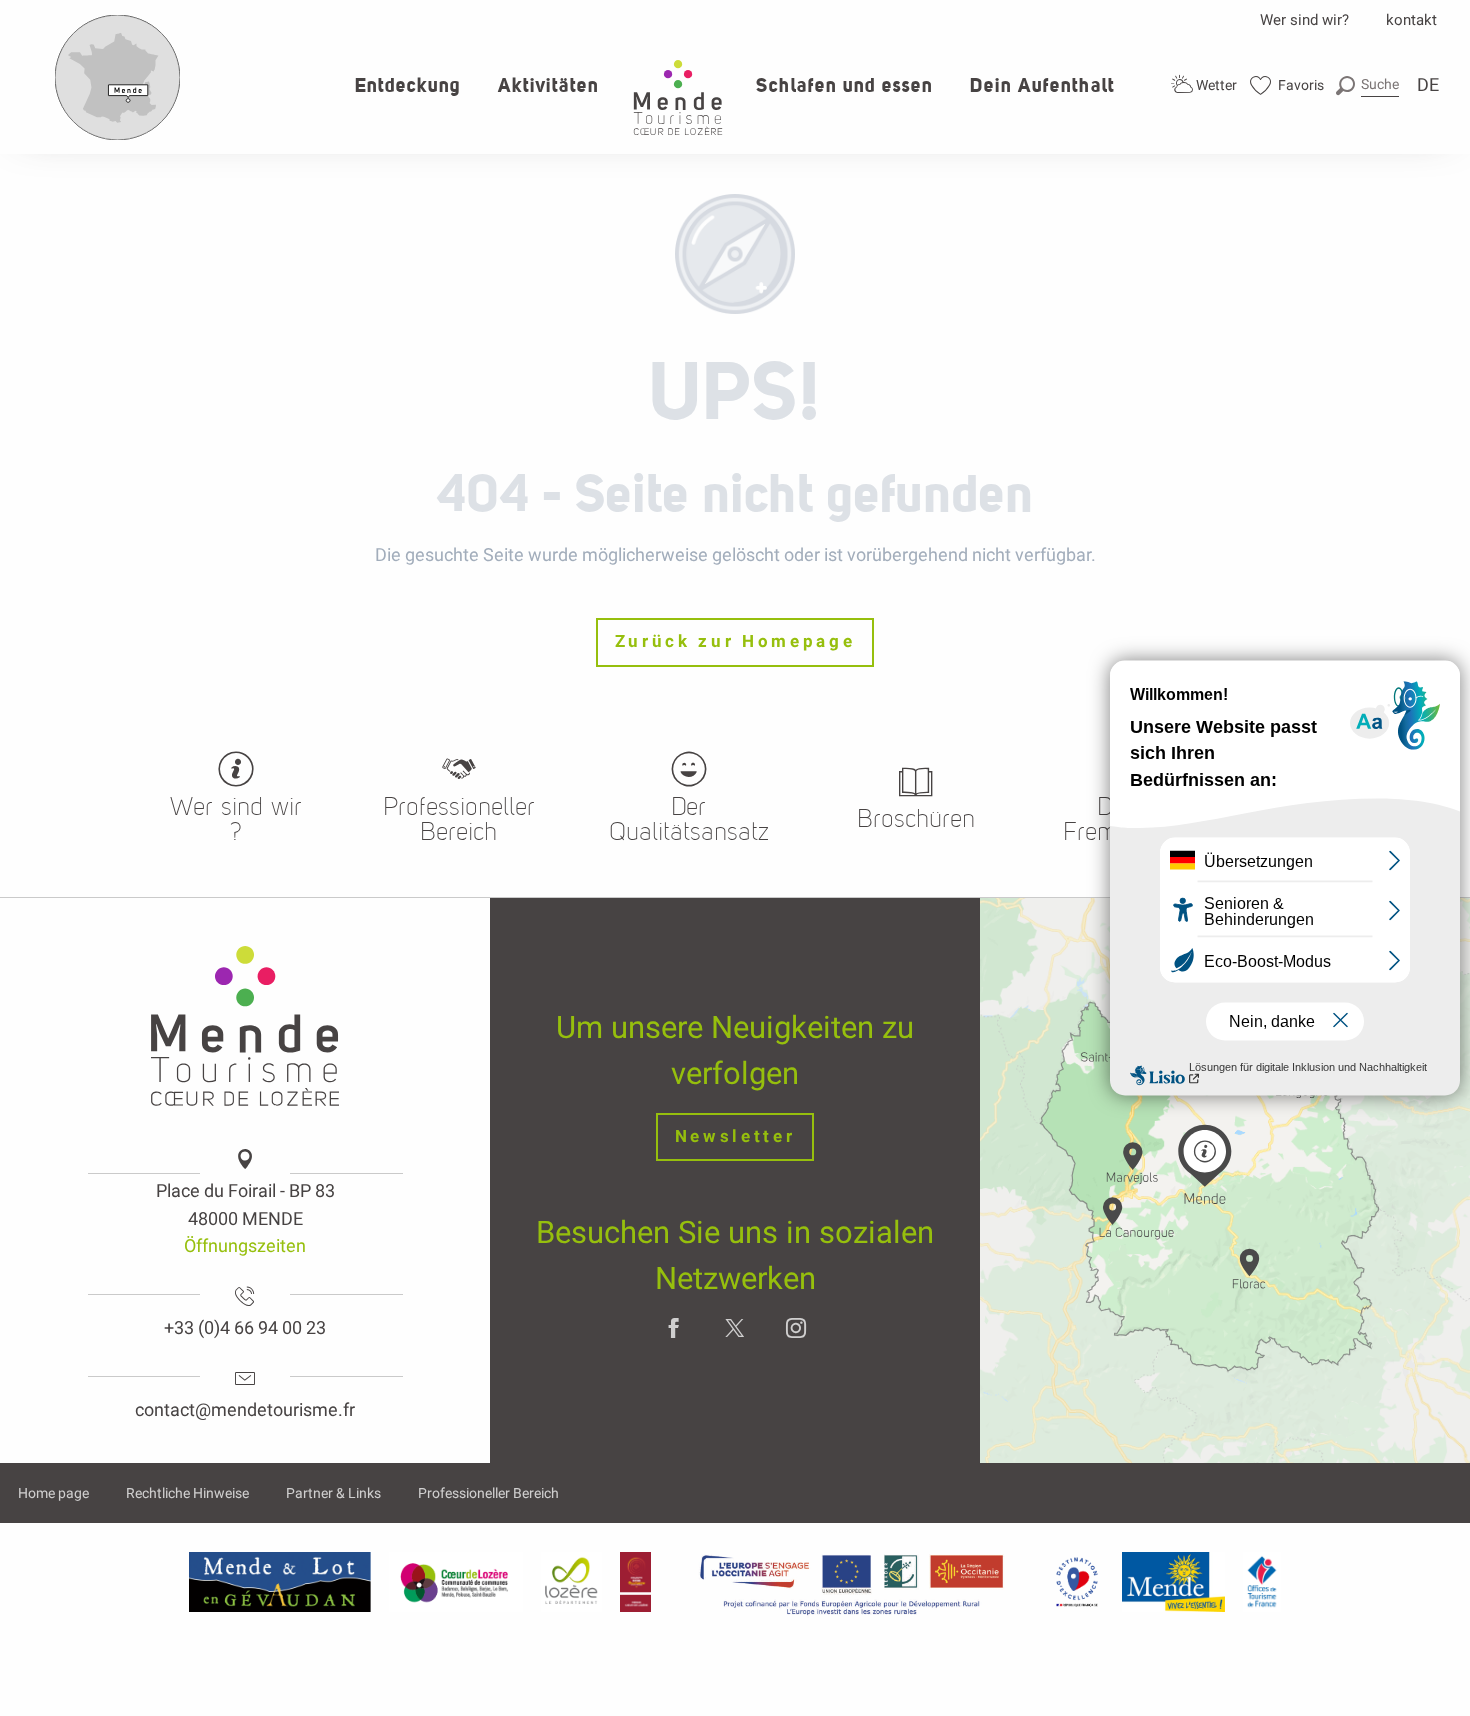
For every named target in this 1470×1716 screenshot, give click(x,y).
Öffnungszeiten (245, 1245)
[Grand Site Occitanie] (636, 1582)
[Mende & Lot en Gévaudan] (280, 1582)
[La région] (852, 1582)
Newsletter (735, 1136)
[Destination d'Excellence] (1076, 1582)
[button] (1367, 84)
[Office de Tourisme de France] (1262, 1582)
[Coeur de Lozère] (456, 1582)
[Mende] (1174, 1582)
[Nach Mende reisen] (118, 136)
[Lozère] (571, 1582)
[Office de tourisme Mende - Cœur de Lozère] (678, 97)
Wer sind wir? (1304, 20)
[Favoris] (1287, 85)
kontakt (1411, 20)
